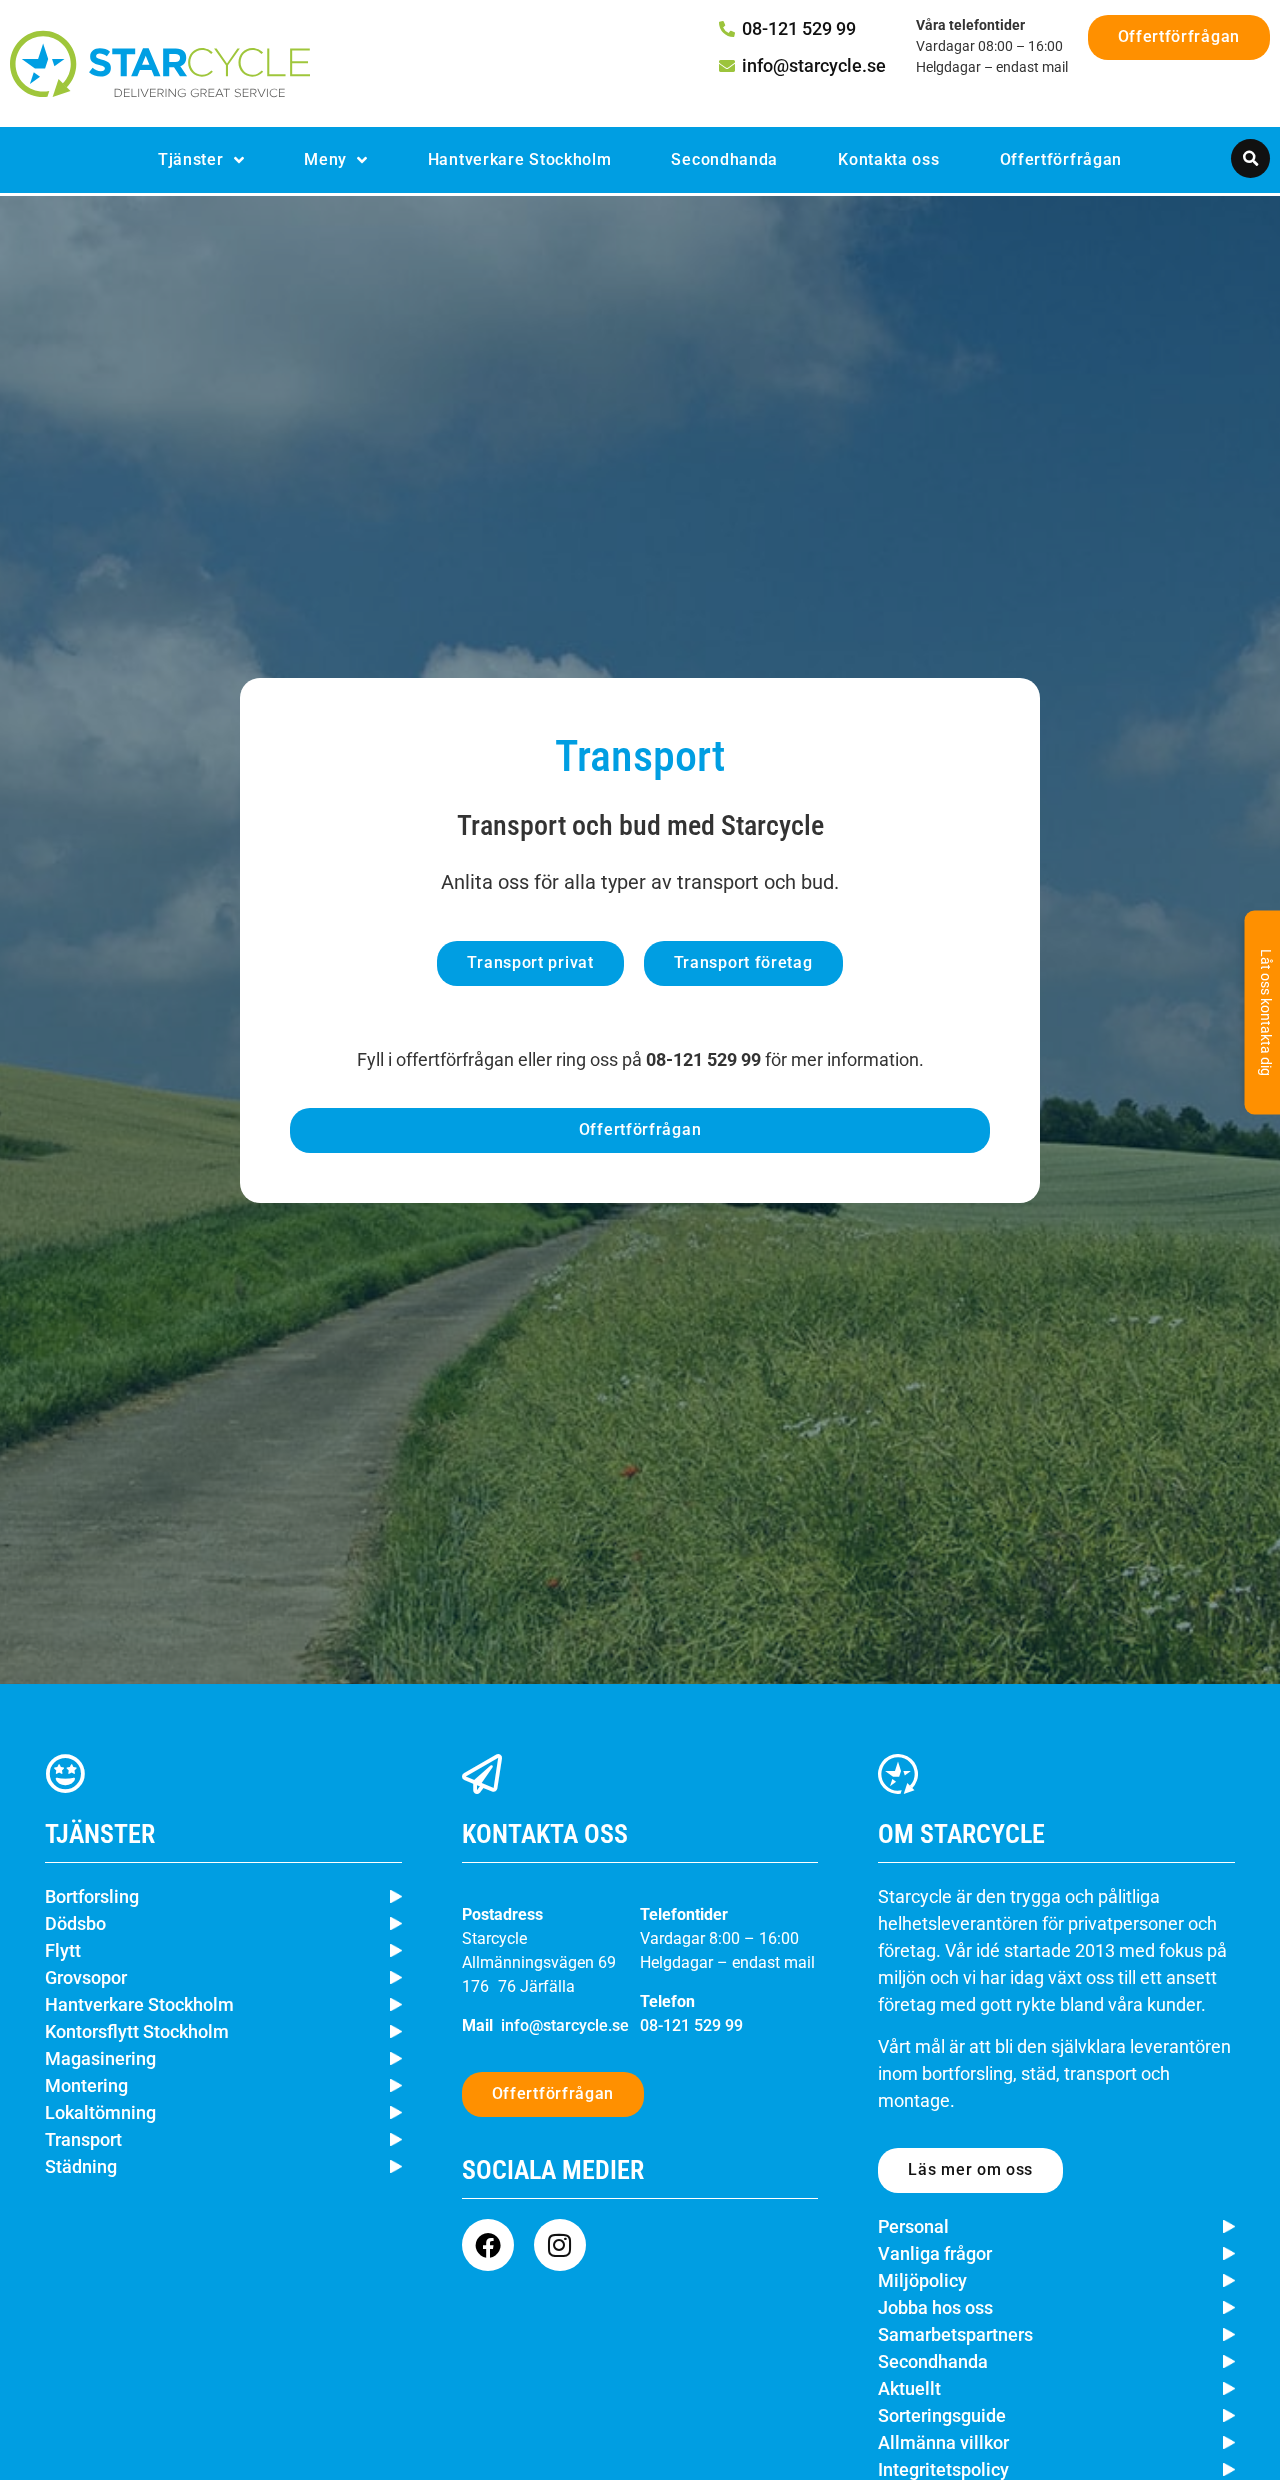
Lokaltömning (100, 2112)
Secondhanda (724, 159)
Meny (325, 159)
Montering (86, 2085)
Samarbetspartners (955, 2334)
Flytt (63, 1950)
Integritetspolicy (943, 2469)
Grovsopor (86, 1977)
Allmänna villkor (943, 2442)
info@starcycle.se (565, 2025)
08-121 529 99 (691, 2025)
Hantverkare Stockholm (520, 159)
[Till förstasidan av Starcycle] (160, 64)
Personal (913, 2226)
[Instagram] (560, 2245)
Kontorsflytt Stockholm (137, 2031)
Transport (83, 2139)
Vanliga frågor (935, 2253)
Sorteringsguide (942, 2415)
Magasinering (100, 2058)
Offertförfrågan (1061, 159)
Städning (81, 2166)
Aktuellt (909, 2388)
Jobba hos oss (935, 2307)
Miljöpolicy (922, 2280)
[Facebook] (488, 2245)
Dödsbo (75, 1923)
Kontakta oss (888, 159)
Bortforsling (92, 1896)
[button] (1250, 158)
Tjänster (191, 159)
